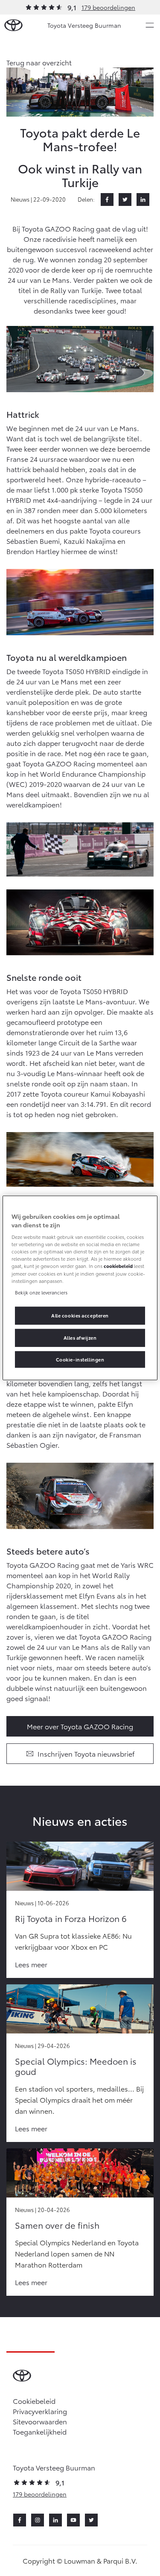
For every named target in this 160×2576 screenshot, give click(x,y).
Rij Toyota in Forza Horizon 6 (71, 1918)
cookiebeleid (118, 1266)
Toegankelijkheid (40, 2431)
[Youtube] (73, 2520)
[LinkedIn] (143, 200)
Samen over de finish (57, 2225)
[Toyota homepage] (13, 25)
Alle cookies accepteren (80, 1315)
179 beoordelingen (108, 7)
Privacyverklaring (40, 2411)
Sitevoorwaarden (40, 2421)
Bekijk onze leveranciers (41, 1292)
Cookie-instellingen (80, 1359)
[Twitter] (125, 200)
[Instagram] (38, 2520)
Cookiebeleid (34, 2401)
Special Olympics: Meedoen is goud (76, 2066)
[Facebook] (107, 200)
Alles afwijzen (80, 1337)
